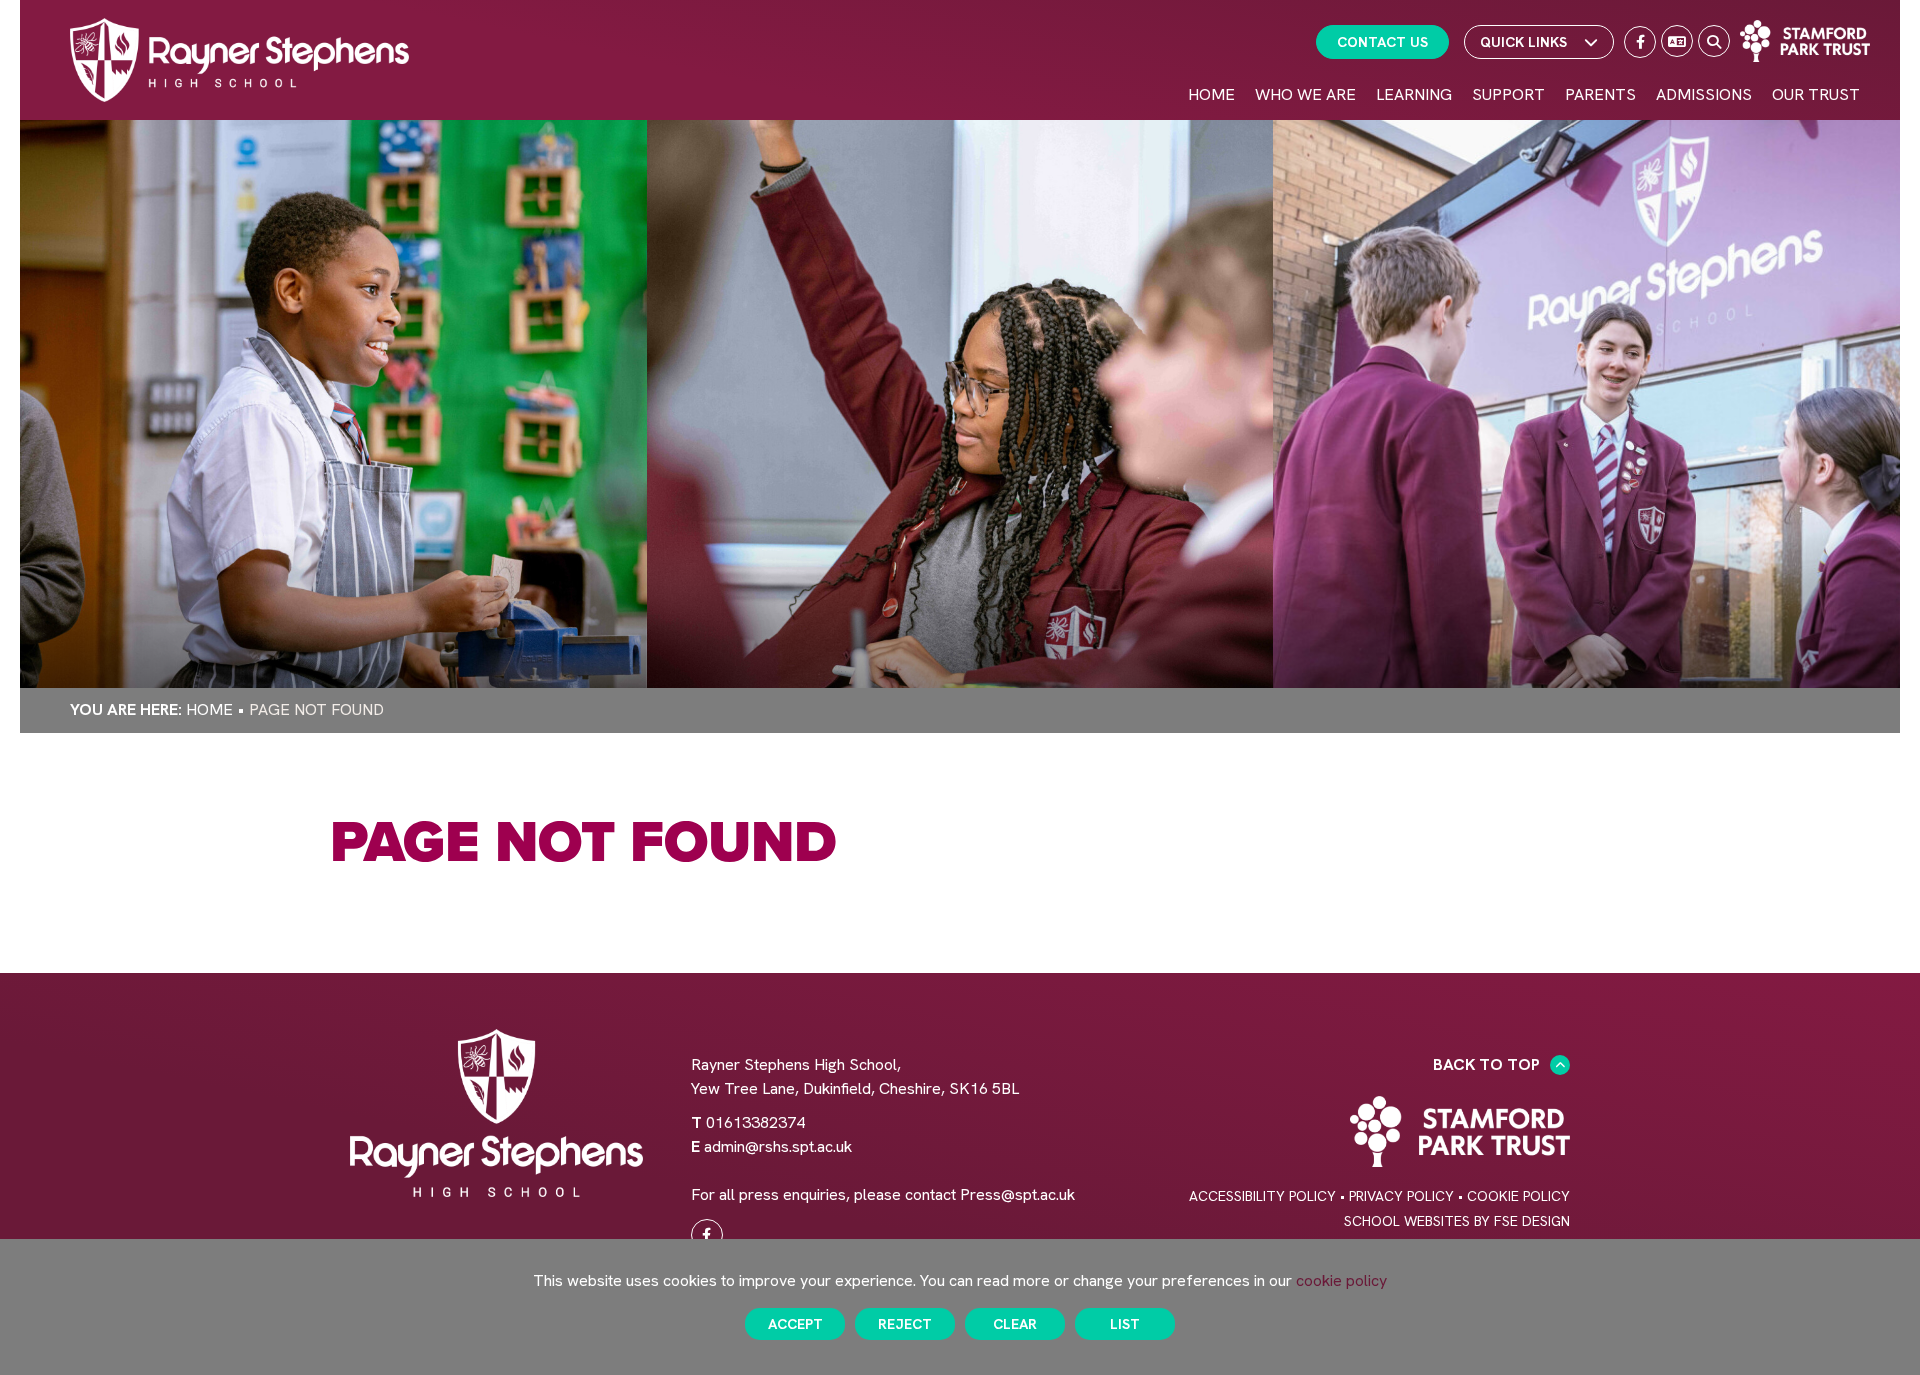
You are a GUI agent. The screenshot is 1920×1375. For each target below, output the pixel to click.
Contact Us (1382, 42)
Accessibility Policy (1262, 1196)
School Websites (1407, 1221)
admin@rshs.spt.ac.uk (778, 1146)
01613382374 (755, 1122)
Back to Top (1486, 1064)
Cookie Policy (1518, 1196)
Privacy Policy (1401, 1196)
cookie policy (1341, 1280)
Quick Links (1523, 42)
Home (209, 709)
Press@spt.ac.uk (1017, 1194)
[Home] (239, 60)
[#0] (707, 1235)
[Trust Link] (1805, 41)
